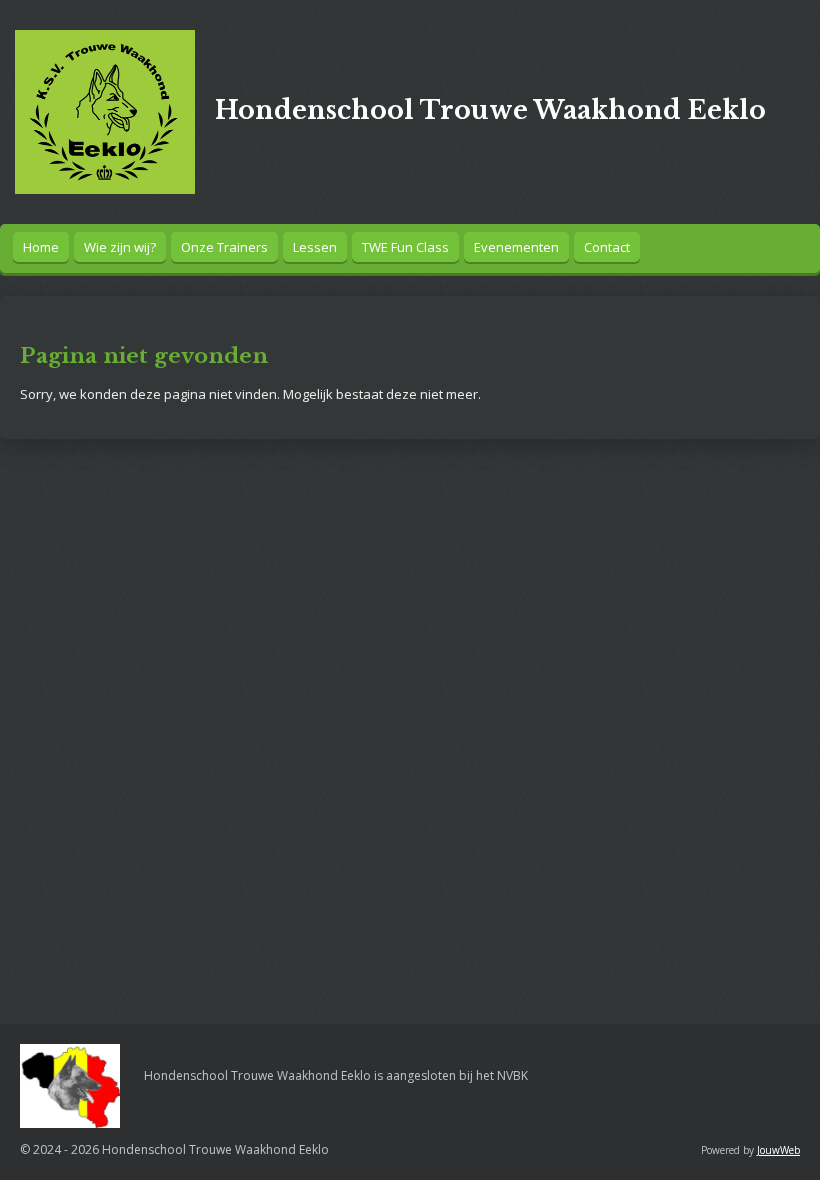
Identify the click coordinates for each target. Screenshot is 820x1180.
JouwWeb (778, 1150)
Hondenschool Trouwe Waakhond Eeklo (490, 110)
